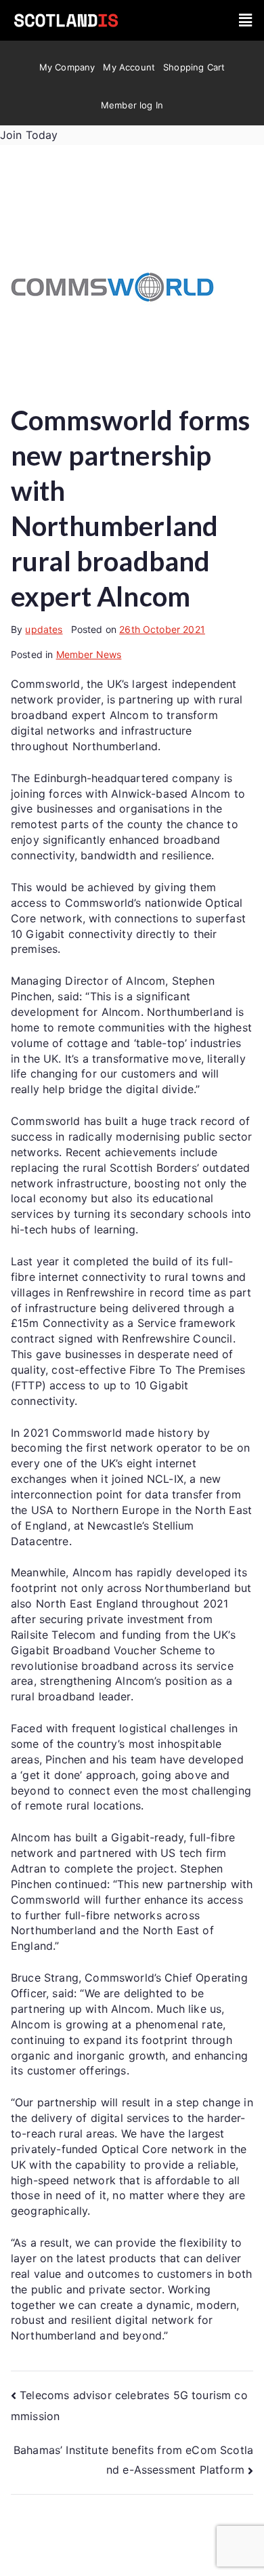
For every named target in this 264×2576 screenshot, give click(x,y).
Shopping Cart (194, 67)
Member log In (132, 105)
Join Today (29, 135)
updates (44, 629)
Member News (89, 654)
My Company (67, 67)
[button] (245, 20)
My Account (129, 67)
